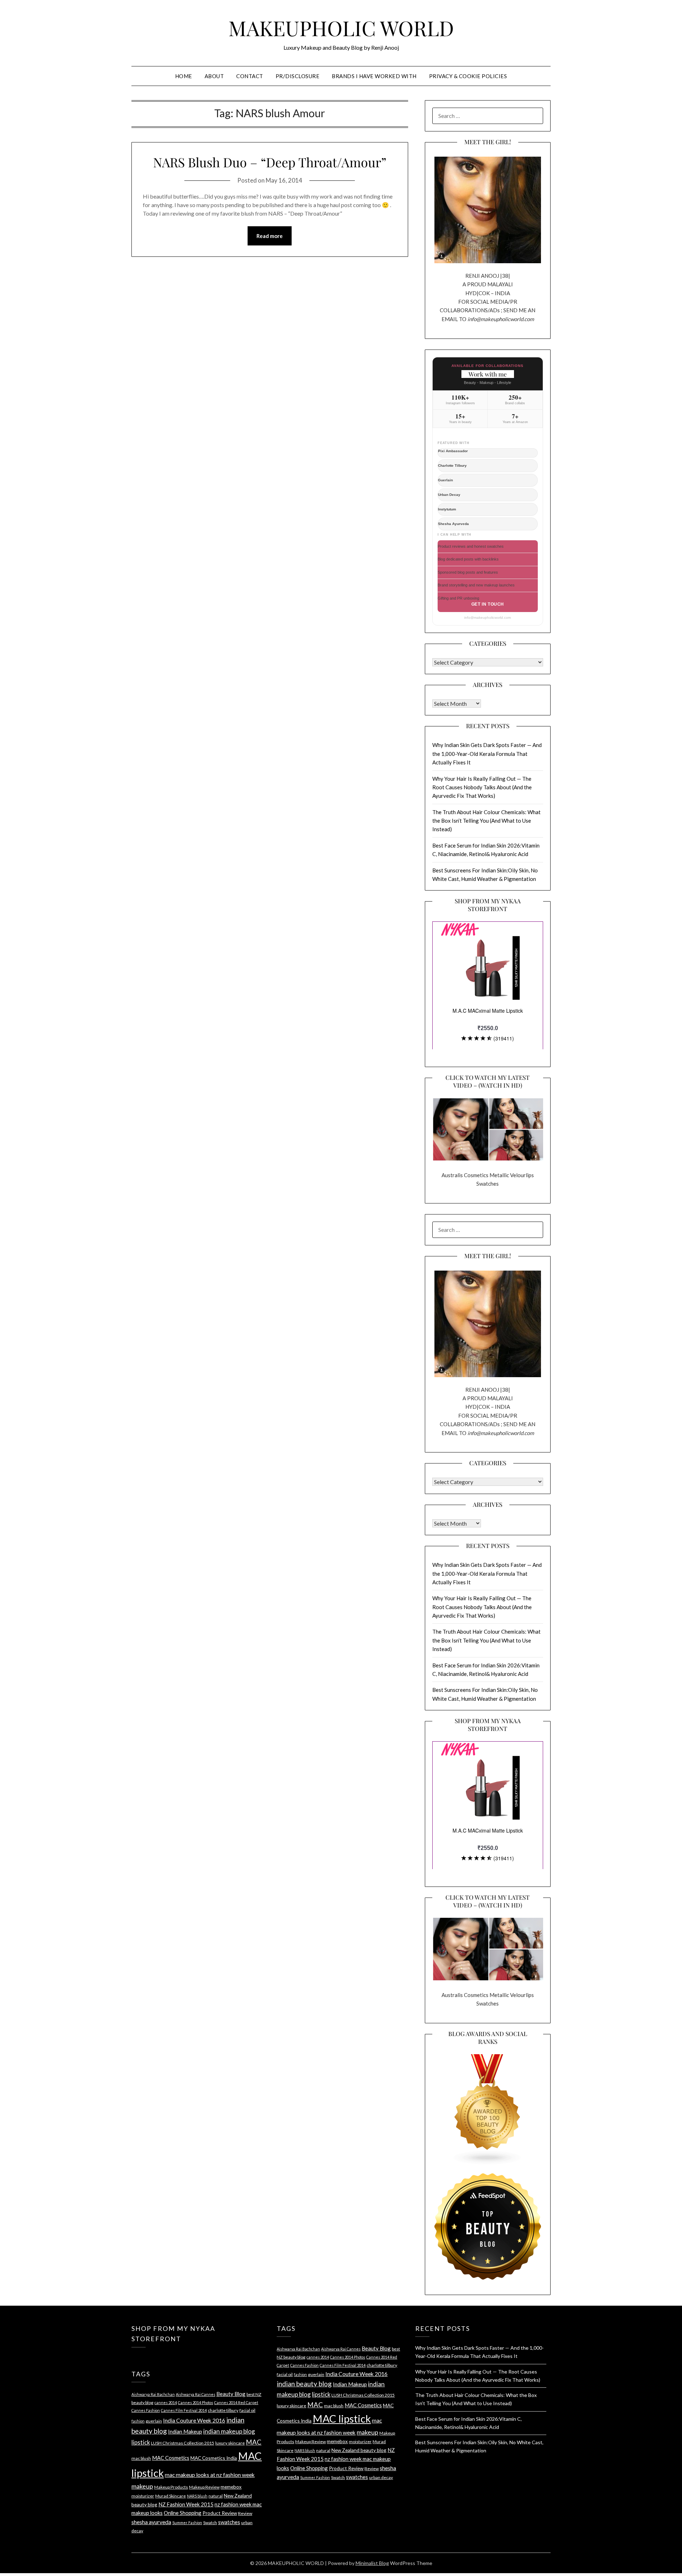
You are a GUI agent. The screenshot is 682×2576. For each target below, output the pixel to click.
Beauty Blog (231, 2394)
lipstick (141, 2442)
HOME (184, 76)
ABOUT (214, 76)
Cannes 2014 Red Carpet (236, 2402)
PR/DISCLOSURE (298, 76)
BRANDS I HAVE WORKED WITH (374, 76)
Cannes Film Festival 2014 (184, 2410)
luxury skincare (230, 2443)
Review (245, 2513)
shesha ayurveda (151, 2522)
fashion (138, 2421)
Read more (270, 236)
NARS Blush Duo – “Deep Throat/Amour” (270, 162)
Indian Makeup (185, 2431)
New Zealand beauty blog (359, 2450)
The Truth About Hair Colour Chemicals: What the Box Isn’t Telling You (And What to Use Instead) (486, 821)
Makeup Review (204, 2487)
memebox (231, 2487)
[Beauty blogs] (488, 2103)
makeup (142, 2486)
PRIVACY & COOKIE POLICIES (468, 76)
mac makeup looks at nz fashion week (210, 2475)
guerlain (154, 2421)
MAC (254, 2442)
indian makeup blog (229, 2431)
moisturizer (143, 2496)
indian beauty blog (304, 2384)
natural (216, 2496)
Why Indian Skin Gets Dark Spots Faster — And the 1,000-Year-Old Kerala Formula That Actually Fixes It (487, 754)
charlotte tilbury (223, 2410)
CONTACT (250, 76)
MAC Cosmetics (171, 2458)
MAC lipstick (342, 2418)
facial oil (247, 2410)
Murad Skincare (170, 2496)
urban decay (381, 2477)
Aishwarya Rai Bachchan (153, 2394)
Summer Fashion (187, 2523)
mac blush (141, 2458)
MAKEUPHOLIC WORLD (341, 28)
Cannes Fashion (146, 2410)
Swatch (210, 2523)
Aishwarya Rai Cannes (196, 2394)
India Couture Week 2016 (194, 2420)
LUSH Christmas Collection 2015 (183, 2443)
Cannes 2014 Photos (196, 2402)
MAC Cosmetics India (214, 2458)
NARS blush (197, 2496)
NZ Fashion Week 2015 (186, 2504)
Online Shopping (183, 2513)
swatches (229, 2522)
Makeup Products (171, 2487)
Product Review (220, 2513)
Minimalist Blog (372, 2563)
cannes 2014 (166, 2402)
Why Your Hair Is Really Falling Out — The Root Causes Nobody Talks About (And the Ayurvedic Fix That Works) (482, 787)
